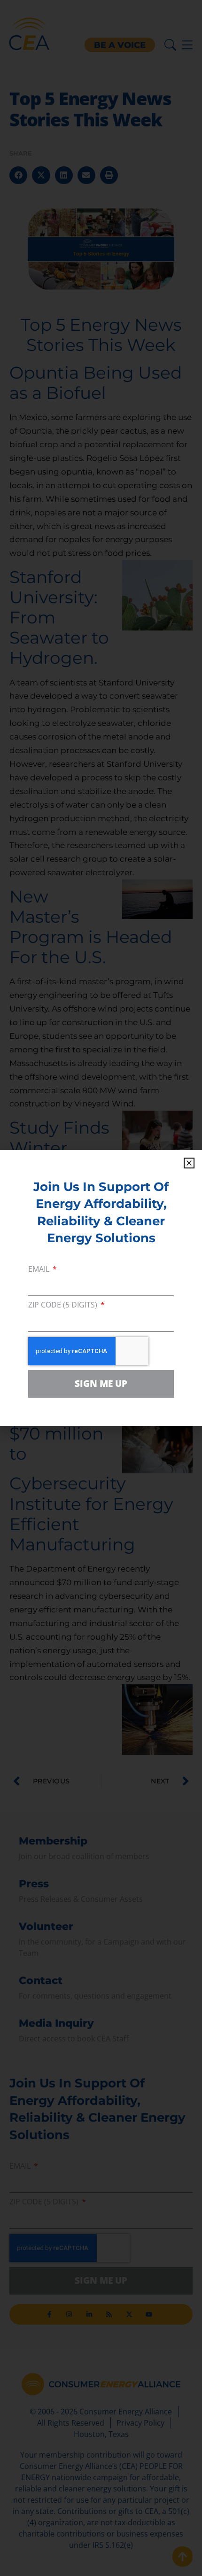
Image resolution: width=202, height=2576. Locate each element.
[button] (189, 1163)
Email (40, 1270)
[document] (101, 1288)
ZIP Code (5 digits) (64, 1305)
